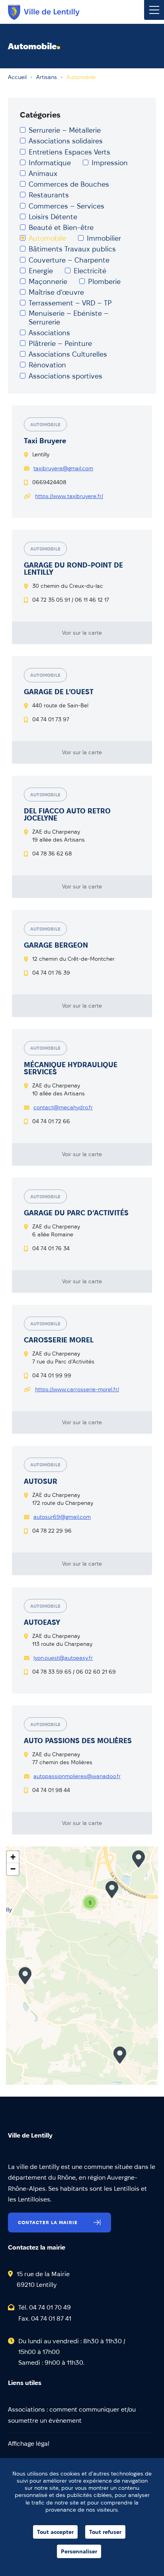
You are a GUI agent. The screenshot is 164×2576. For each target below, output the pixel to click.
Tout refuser (105, 2532)
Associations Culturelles (68, 354)
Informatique (50, 163)
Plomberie (104, 281)
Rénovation (47, 365)
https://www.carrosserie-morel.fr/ (77, 1389)
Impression (110, 163)
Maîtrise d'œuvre (56, 292)
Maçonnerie (48, 281)
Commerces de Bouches (69, 184)
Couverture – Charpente (69, 260)
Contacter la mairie (48, 2222)
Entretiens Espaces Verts (69, 152)
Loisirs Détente (53, 217)
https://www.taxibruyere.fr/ (69, 496)
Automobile (47, 238)
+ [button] (13, 1857)
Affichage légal (29, 2444)
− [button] (13, 1869)
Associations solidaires (66, 141)
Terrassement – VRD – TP (70, 303)
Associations (49, 333)
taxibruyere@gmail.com (63, 468)
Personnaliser (79, 2551)
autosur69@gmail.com (62, 1517)
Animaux (43, 173)
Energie (41, 271)
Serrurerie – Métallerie (65, 130)
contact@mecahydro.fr (63, 1107)
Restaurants (49, 195)
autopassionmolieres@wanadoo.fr (77, 1776)
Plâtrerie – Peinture (60, 343)
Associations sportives (65, 376)
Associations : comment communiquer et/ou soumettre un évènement (72, 2415)
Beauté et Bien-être (61, 227)
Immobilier (104, 238)
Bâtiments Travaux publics (72, 249)
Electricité (90, 271)
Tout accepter (55, 2532)
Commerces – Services (66, 206)
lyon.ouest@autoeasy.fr (63, 1658)
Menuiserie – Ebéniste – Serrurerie (69, 318)
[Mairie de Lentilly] (44, 12)
